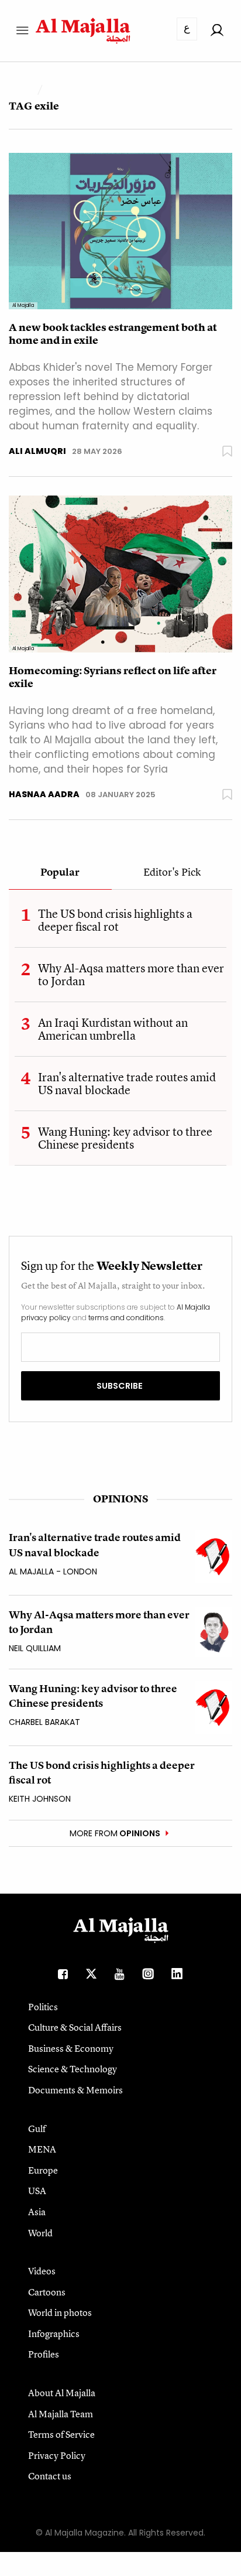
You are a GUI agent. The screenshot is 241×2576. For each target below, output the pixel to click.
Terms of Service (61, 2434)
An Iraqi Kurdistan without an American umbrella (113, 1029)
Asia (37, 2212)
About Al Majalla (62, 2393)
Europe (43, 2170)
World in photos (60, 2312)
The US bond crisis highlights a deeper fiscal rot (115, 920)
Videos (42, 2271)
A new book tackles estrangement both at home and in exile (113, 334)
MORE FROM (115, 1833)
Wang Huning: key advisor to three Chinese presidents (125, 1138)
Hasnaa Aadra (44, 794)
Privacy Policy (57, 2455)
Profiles (44, 2354)
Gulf (37, 2129)
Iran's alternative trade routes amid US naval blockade (127, 1083)
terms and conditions (126, 1318)
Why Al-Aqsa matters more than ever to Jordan (131, 974)
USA (37, 2191)
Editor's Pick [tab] (172, 873)
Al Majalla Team (61, 2414)
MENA (42, 2149)
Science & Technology (73, 2069)
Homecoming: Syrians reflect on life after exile (113, 677)
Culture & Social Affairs (75, 2027)
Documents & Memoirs (75, 2090)
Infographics (54, 2334)
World (40, 2233)
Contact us (50, 2476)
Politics (43, 2007)
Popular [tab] (60, 873)
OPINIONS (120, 1499)
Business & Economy (71, 2048)
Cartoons (47, 2292)
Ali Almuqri (37, 451)
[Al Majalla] (120, 230)
